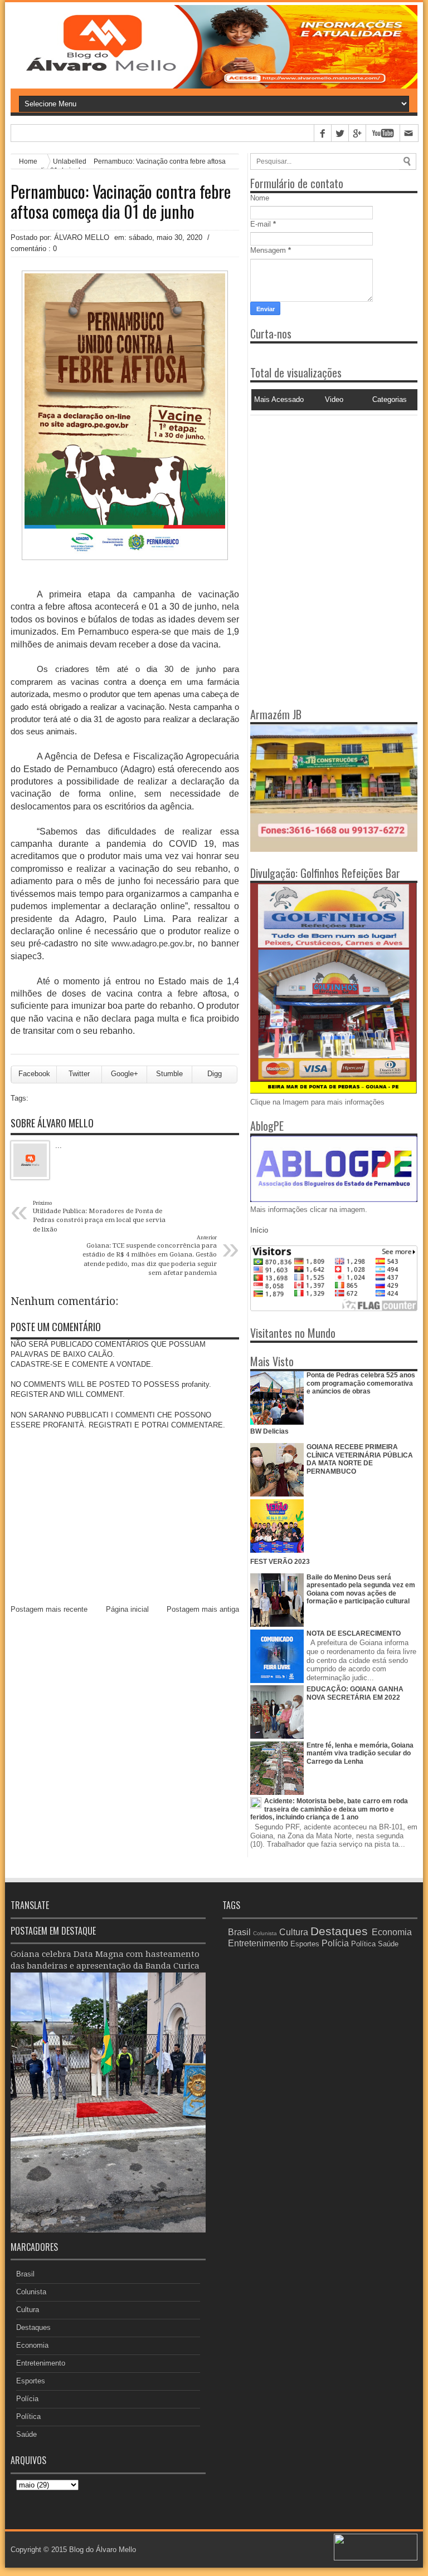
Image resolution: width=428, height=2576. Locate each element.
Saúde (26, 2434)
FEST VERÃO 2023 (280, 1562)
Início (259, 1230)
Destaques (33, 2327)
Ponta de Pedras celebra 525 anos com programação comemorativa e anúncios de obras (361, 1383)
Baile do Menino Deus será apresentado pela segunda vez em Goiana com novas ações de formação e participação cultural (361, 1589)
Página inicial (127, 1609)
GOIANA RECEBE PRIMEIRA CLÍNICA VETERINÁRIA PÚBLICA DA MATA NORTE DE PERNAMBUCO (360, 1459)
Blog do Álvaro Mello (103, 2550)
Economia (32, 2345)
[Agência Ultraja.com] (376, 2558)
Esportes (31, 2381)
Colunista (31, 2292)
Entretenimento (41, 2363)
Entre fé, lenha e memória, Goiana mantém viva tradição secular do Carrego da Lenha (360, 1753)
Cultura (28, 2310)
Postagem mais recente (49, 1609)
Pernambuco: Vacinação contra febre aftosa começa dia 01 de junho (121, 202)
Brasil (25, 2274)
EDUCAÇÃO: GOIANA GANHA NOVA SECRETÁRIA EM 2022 (355, 1693)
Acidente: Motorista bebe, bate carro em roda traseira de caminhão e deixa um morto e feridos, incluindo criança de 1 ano (329, 1809)
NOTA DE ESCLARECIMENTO (354, 1633)
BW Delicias (269, 1431)
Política (28, 2416)
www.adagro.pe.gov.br (152, 943)
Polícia (27, 2399)
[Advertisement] (320, 485)
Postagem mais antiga (203, 1609)
